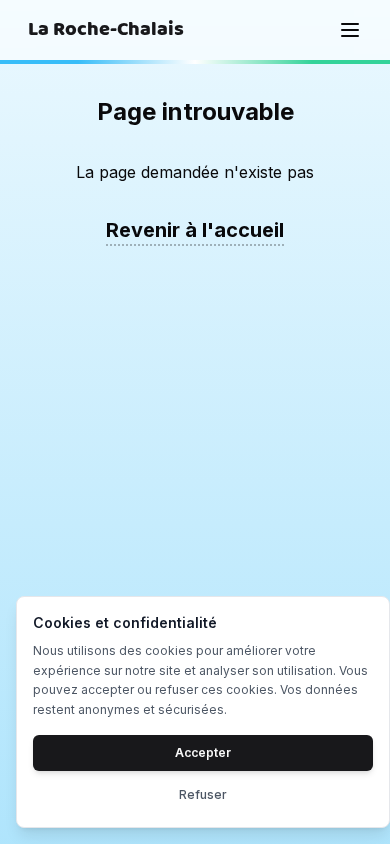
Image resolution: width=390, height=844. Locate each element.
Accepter (203, 752)
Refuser (203, 794)
